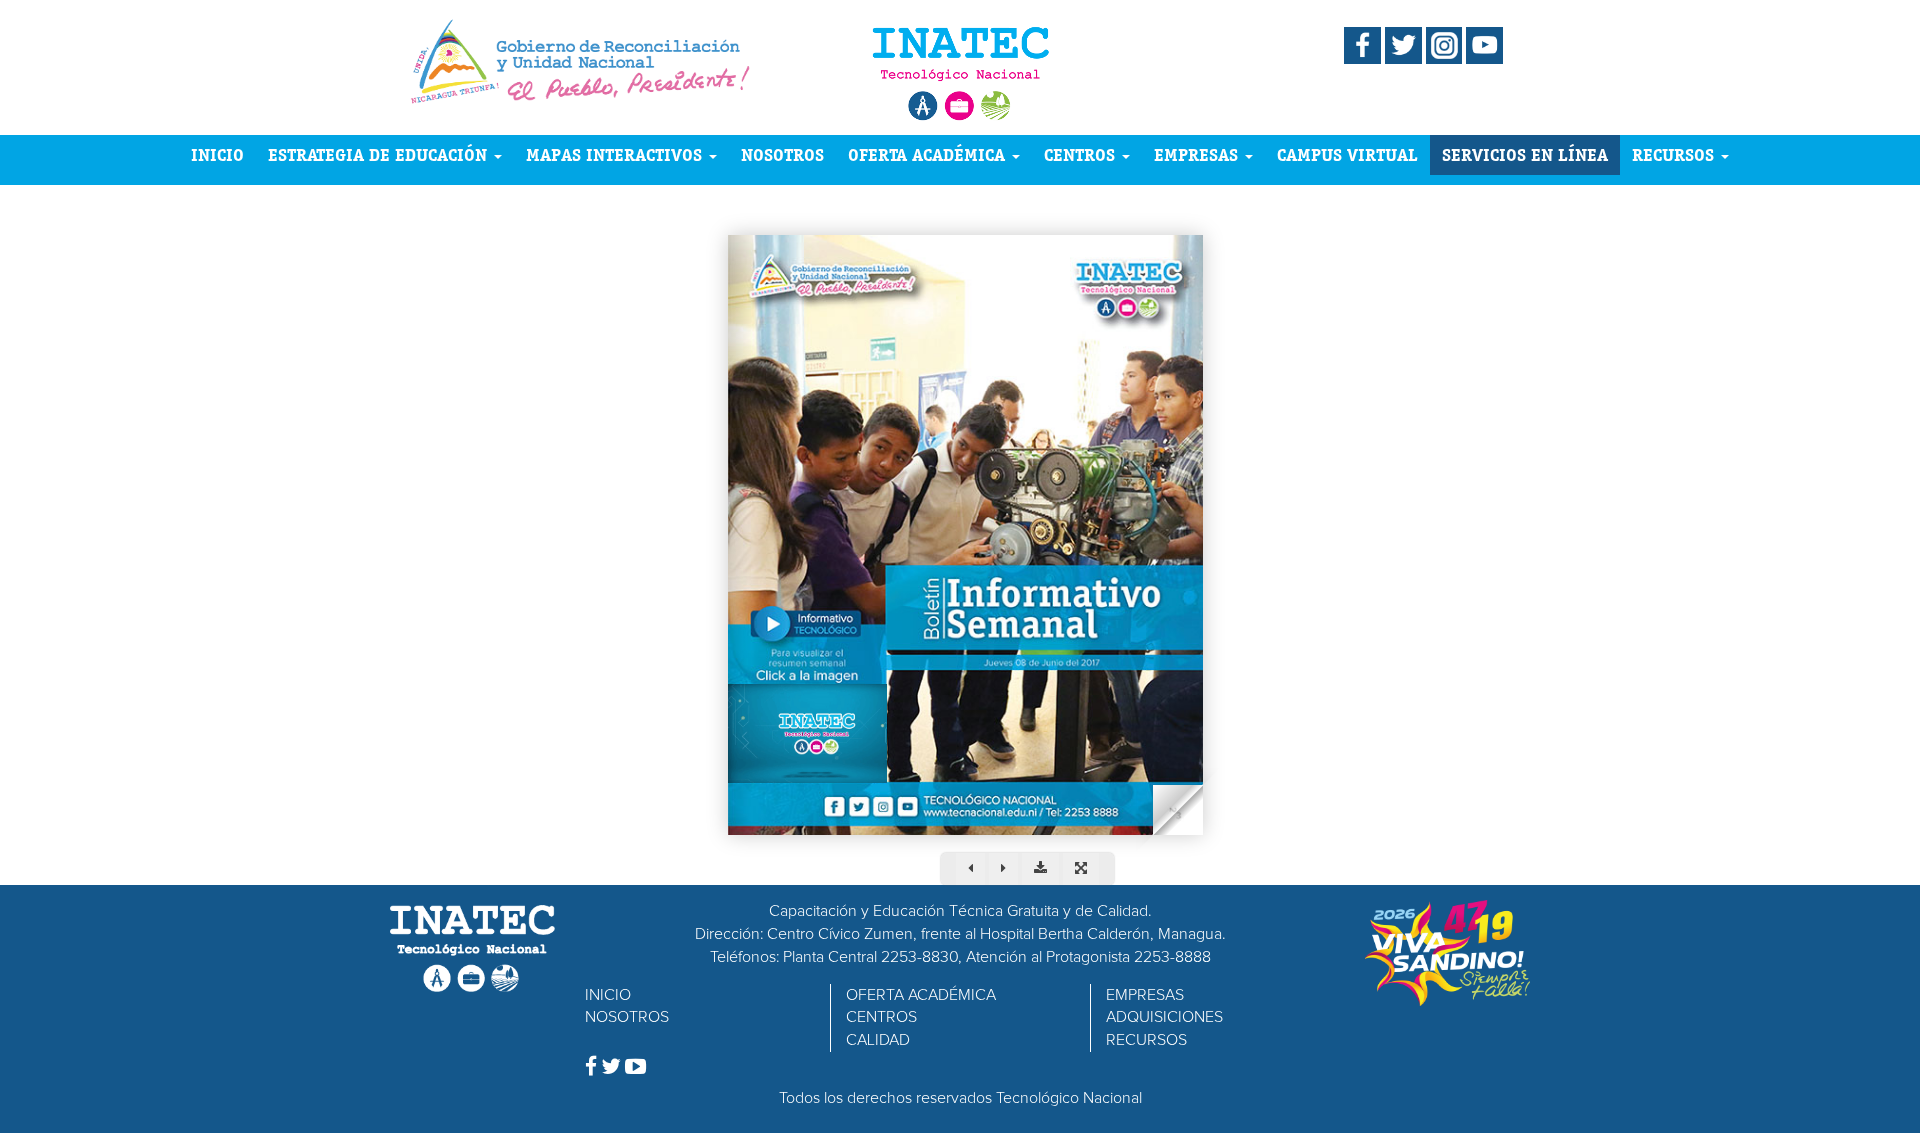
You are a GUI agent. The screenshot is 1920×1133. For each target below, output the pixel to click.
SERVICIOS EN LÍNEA (1525, 154)
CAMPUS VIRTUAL (1347, 154)
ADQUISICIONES (1164, 1017)
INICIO (217, 154)
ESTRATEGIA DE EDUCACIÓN (380, 154)
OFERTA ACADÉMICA (929, 154)
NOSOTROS (782, 154)
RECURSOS (1675, 154)
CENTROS (1082, 154)
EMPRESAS (1198, 154)
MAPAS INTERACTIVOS (616, 154)
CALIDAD (878, 1040)
